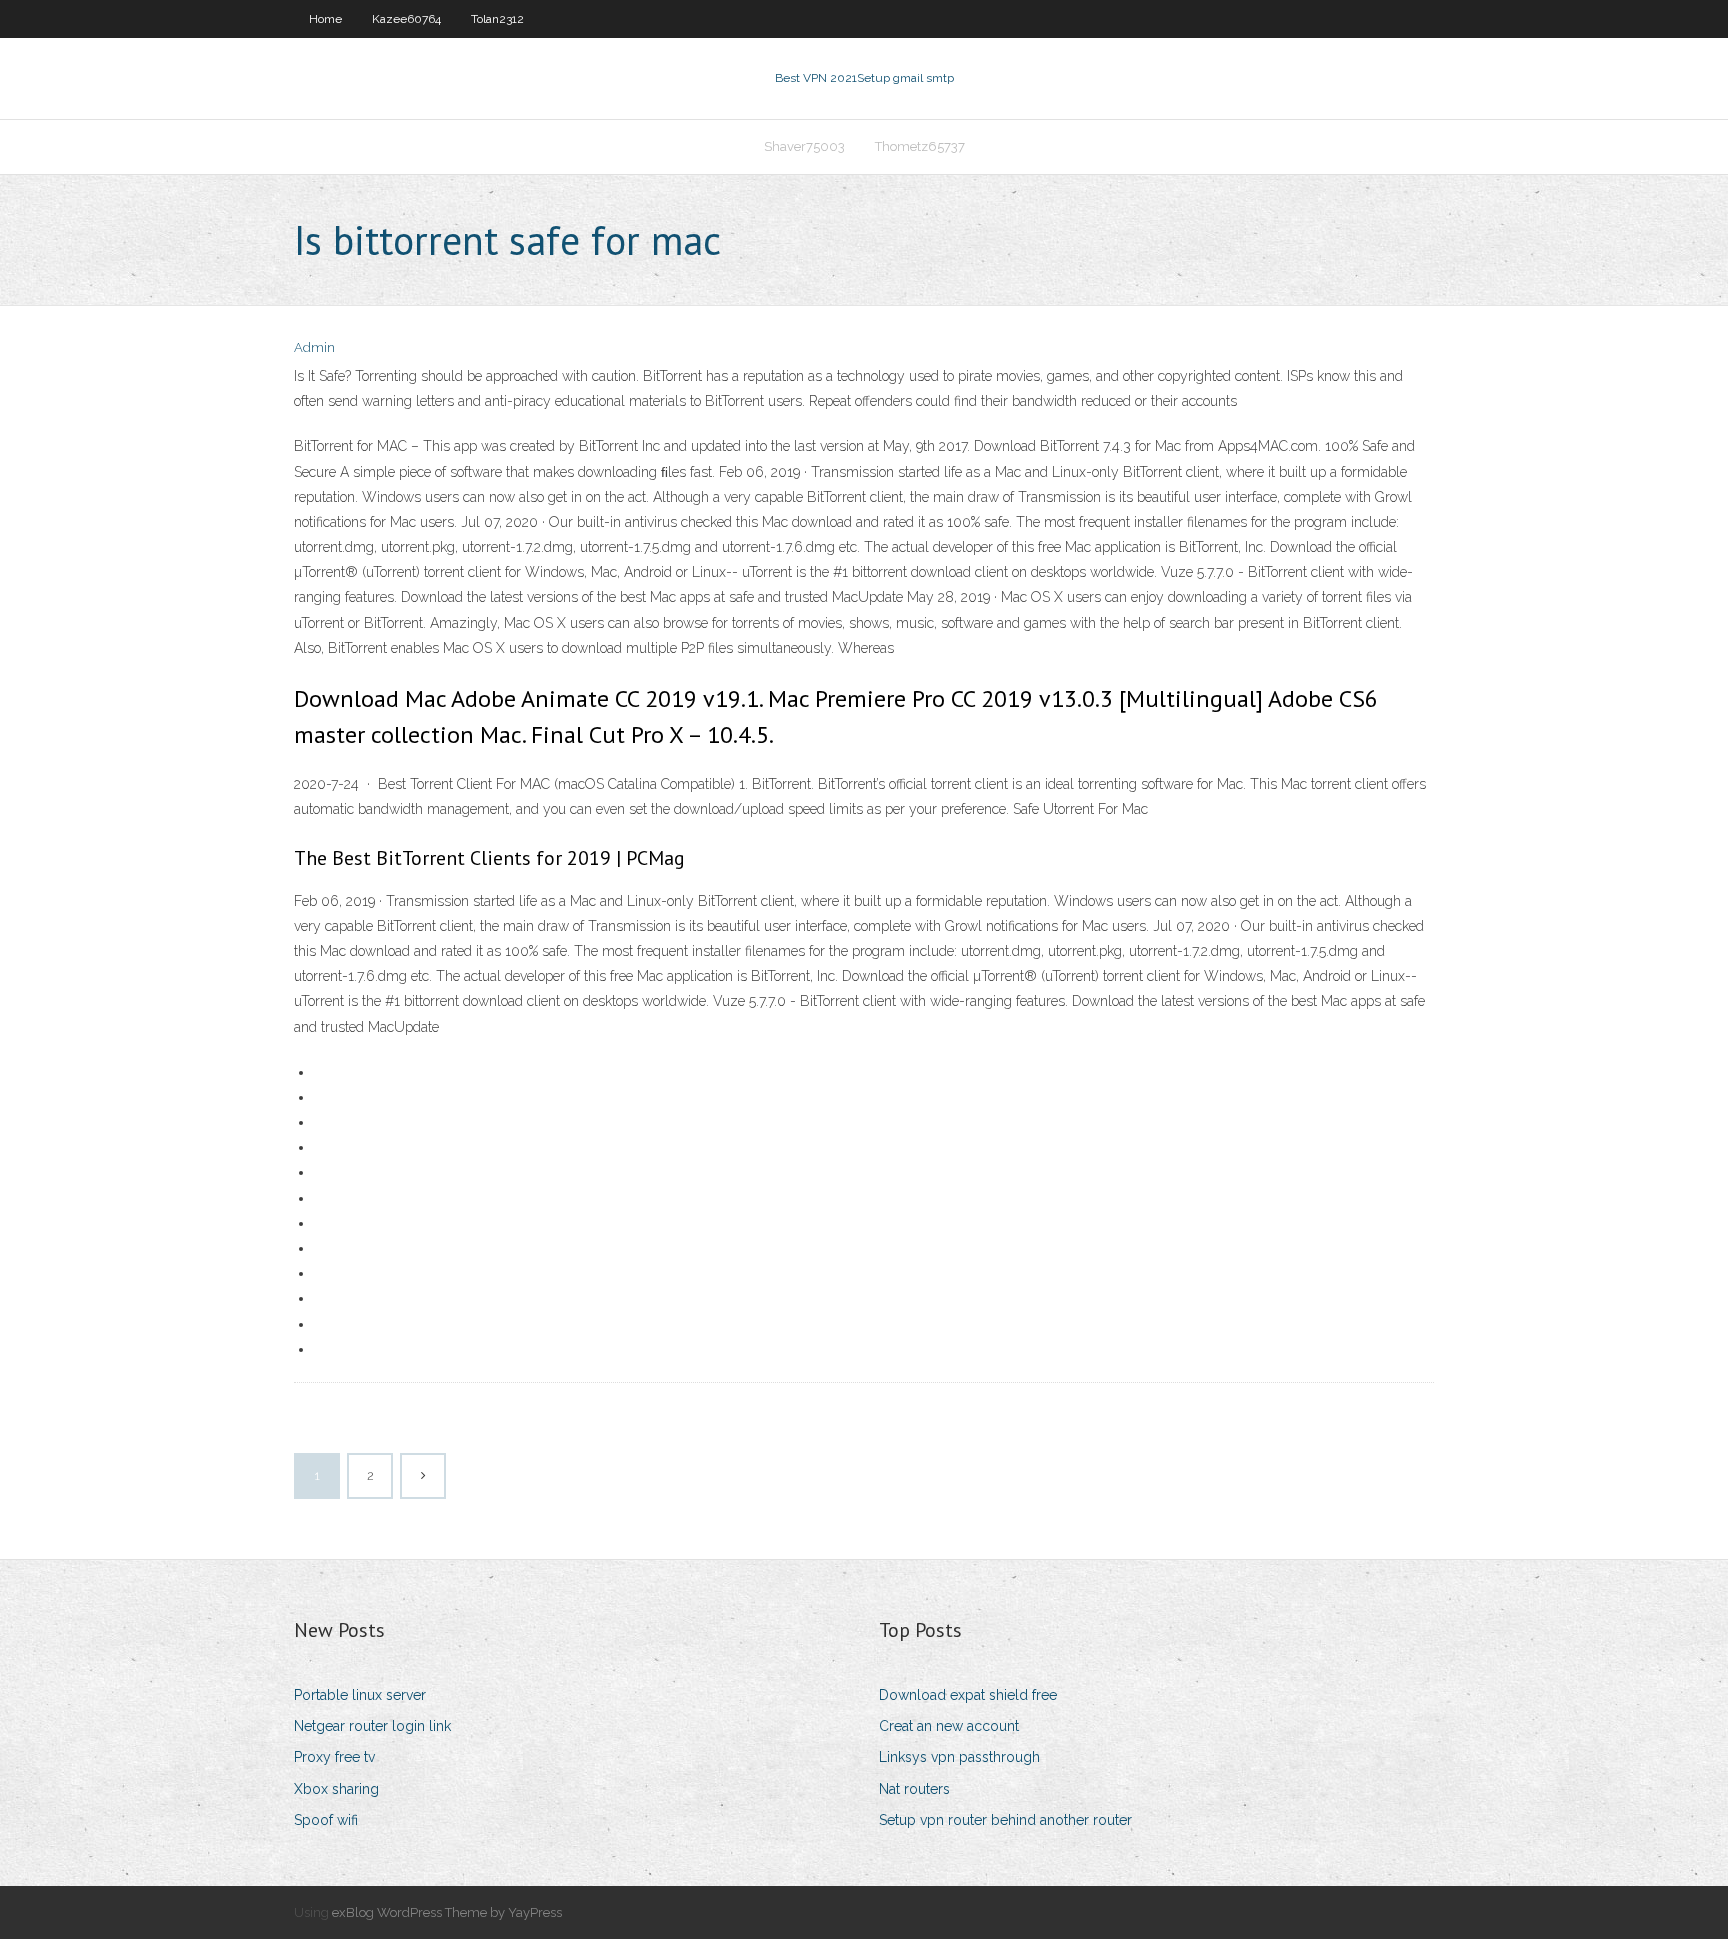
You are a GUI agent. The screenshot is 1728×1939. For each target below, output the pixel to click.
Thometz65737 (920, 146)
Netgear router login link (372, 1726)
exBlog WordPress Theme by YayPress (447, 1912)
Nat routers (914, 1789)
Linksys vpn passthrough (959, 1757)
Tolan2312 (497, 19)
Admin (314, 347)
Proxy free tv (334, 1757)
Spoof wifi (326, 1820)
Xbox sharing (336, 1789)
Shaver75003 (804, 146)
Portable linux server (360, 1695)
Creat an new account (949, 1726)
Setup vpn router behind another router (1005, 1820)
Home (325, 19)
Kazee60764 (406, 19)
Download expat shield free (968, 1695)
